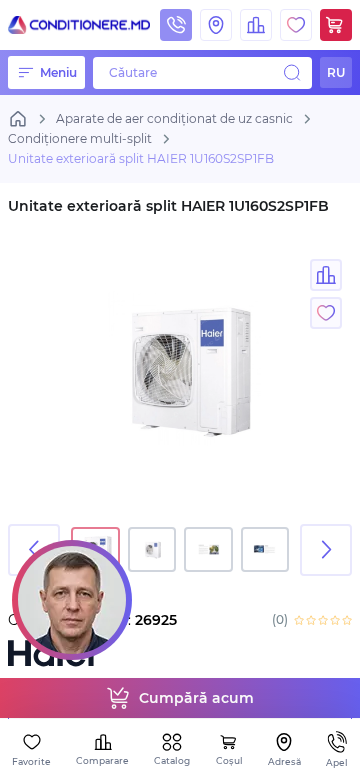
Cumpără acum (196, 698)
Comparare (102, 760)
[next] (326, 550)
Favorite (31, 761)
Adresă (284, 761)
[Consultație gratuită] (72, 600)
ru (336, 72)
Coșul (229, 760)
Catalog (172, 760)
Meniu (58, 72)
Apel (337, 762)
